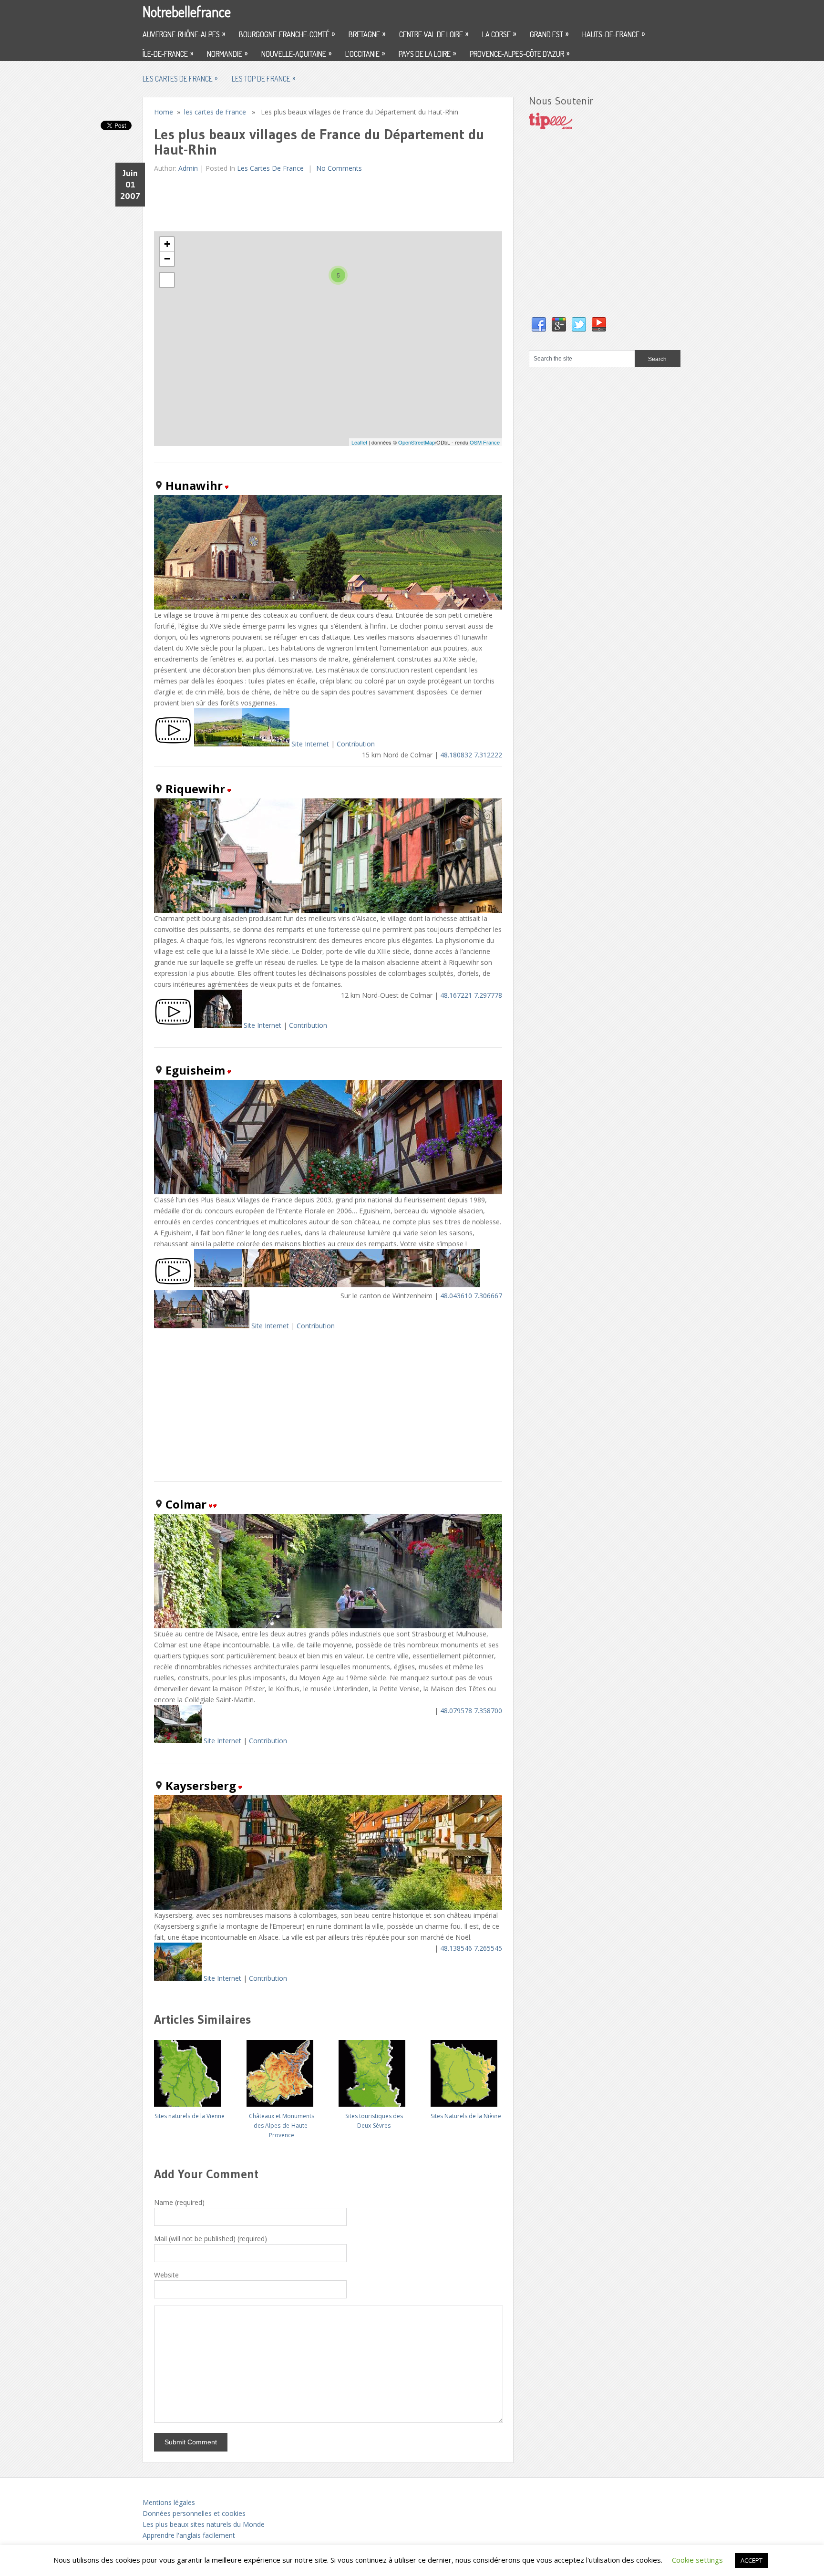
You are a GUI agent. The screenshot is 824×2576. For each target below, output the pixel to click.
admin (188, 168)
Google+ (559, 325)
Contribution (356, 744)
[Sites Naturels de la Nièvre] (466, 2070)
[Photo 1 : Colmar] (178, 1741)
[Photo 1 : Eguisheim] (218, 1285)
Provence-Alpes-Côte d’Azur (520, 53)
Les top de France (263, 78)
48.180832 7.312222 (471, 755)
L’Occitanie (365, 53)
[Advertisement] (328, 202)
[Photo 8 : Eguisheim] (226, 1326)
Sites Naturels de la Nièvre (466, 2116)
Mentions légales (169, 2502)
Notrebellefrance (187, 11)
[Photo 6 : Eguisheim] (456, 1285)
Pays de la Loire (427, 53)
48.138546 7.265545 (471, 1948)
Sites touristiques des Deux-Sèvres (374, 2121)
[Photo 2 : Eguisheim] (266, 1285)
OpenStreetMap (417, 442)
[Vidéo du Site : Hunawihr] (173, 744)
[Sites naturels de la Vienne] (189, 2070)
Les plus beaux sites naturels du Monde (204, 2524)
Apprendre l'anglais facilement (189, 2535)
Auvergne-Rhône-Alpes (184, 34)
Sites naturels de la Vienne (190, 2116)
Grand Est (549, 34)
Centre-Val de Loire (434, 34)
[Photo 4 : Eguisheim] (361, 1285)
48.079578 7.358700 (471, 1711)
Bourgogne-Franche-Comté (287, 34)
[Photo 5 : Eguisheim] (409, 1285)
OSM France (485, 442)
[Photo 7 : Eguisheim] (178, 1326)
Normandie (227, 53)
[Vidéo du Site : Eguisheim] (173, 1285)
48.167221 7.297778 (471, 995)
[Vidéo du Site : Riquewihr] (173, 1025)
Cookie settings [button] (697, 2560)
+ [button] (167, 244)
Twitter (579, 325)
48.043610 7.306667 (471, 1296)
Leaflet (359, 442)
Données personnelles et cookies (194, 2513)
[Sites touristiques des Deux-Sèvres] (374, 2070)
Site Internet (310, 744)
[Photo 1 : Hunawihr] (218, 744)
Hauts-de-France (613, 34)
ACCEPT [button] (752, 2560)
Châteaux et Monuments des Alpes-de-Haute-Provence (282, 2126)
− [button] (167, 259)
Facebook (539, 325)
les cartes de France (180, 78)
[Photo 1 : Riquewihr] (218, 1025)
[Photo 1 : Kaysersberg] (178, 1978)
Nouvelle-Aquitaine (296, 53)
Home (164, 112)
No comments (338, 168)
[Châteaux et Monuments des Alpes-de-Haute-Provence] (282, 2070)
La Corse (499, 34)
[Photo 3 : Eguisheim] (313, 1285)
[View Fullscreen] (167, 280)
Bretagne (367, 34)
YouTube (599, 325)
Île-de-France (168, 53)
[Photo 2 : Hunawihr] (266, 744)
